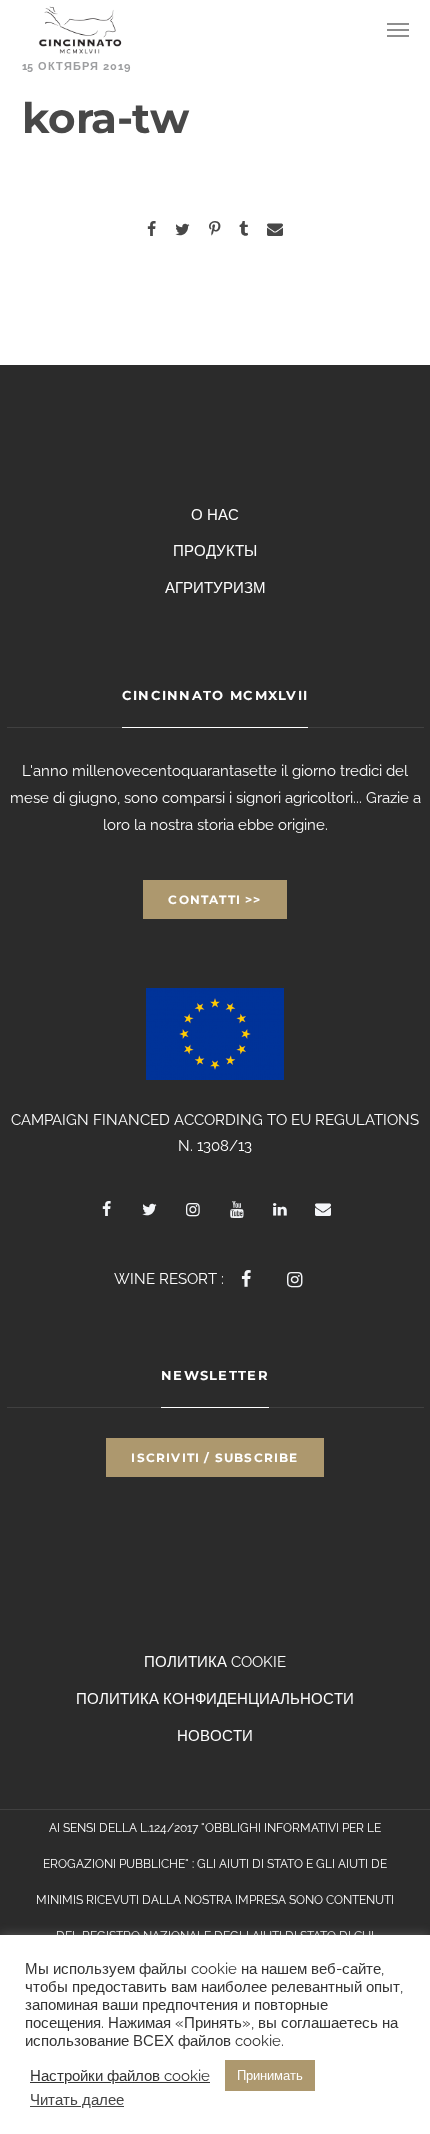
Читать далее (77, 2099)
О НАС (215, 515)
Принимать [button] (270, 2075)
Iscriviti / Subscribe (214, 1457)
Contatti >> (214, 899)
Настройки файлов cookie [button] (120, 2075)
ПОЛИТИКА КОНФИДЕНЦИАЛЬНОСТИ (215, 1699)
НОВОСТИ (215, 1736)
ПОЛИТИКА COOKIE (215, 1662)
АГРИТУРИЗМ (215, 588)
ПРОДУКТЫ (215, 551)
